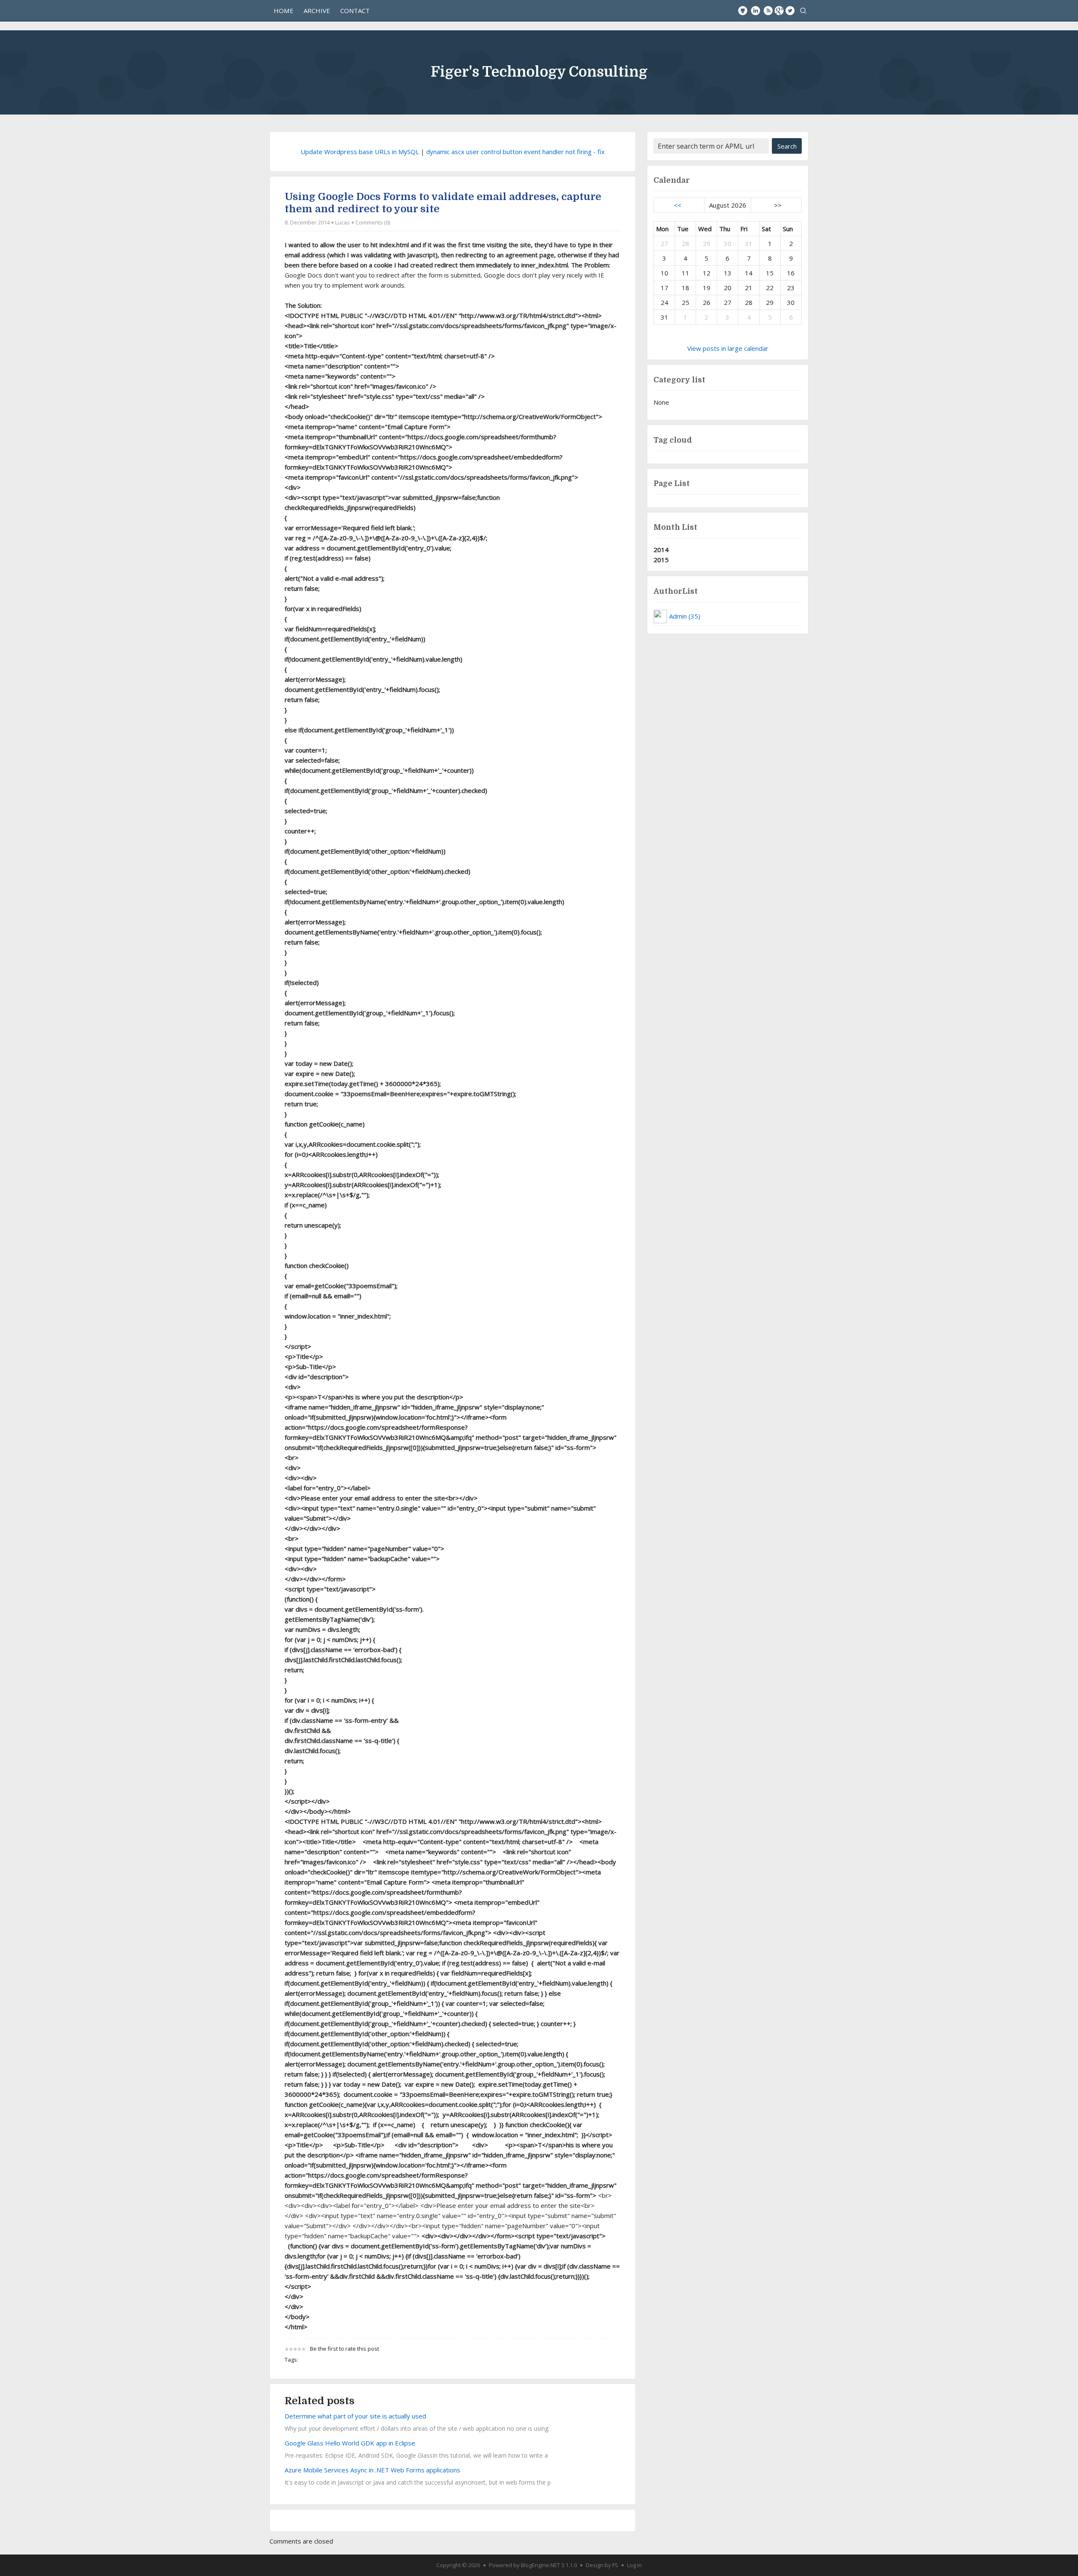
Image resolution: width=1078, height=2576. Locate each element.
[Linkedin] (755, 11)
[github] (743, 11)
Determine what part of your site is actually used (355, 2416)
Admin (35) (685, 616)
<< (678, 205)
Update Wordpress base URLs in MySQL (360, 152)
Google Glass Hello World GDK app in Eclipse (350, 2443)
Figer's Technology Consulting (539, 72)
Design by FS (602, 2565)
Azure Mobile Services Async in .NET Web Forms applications (372, 2470)
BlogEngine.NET (540, 2565)
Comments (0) (373, 222)
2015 (661, 560)
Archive (317, 11)
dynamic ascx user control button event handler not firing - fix (515, 152)
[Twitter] (790, 11)
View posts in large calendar (728, 348)
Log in (634, 2565)
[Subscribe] (768, 11)
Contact (355, 11)
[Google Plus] (779, 11)
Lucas (343, 222)
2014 (661, 550)
